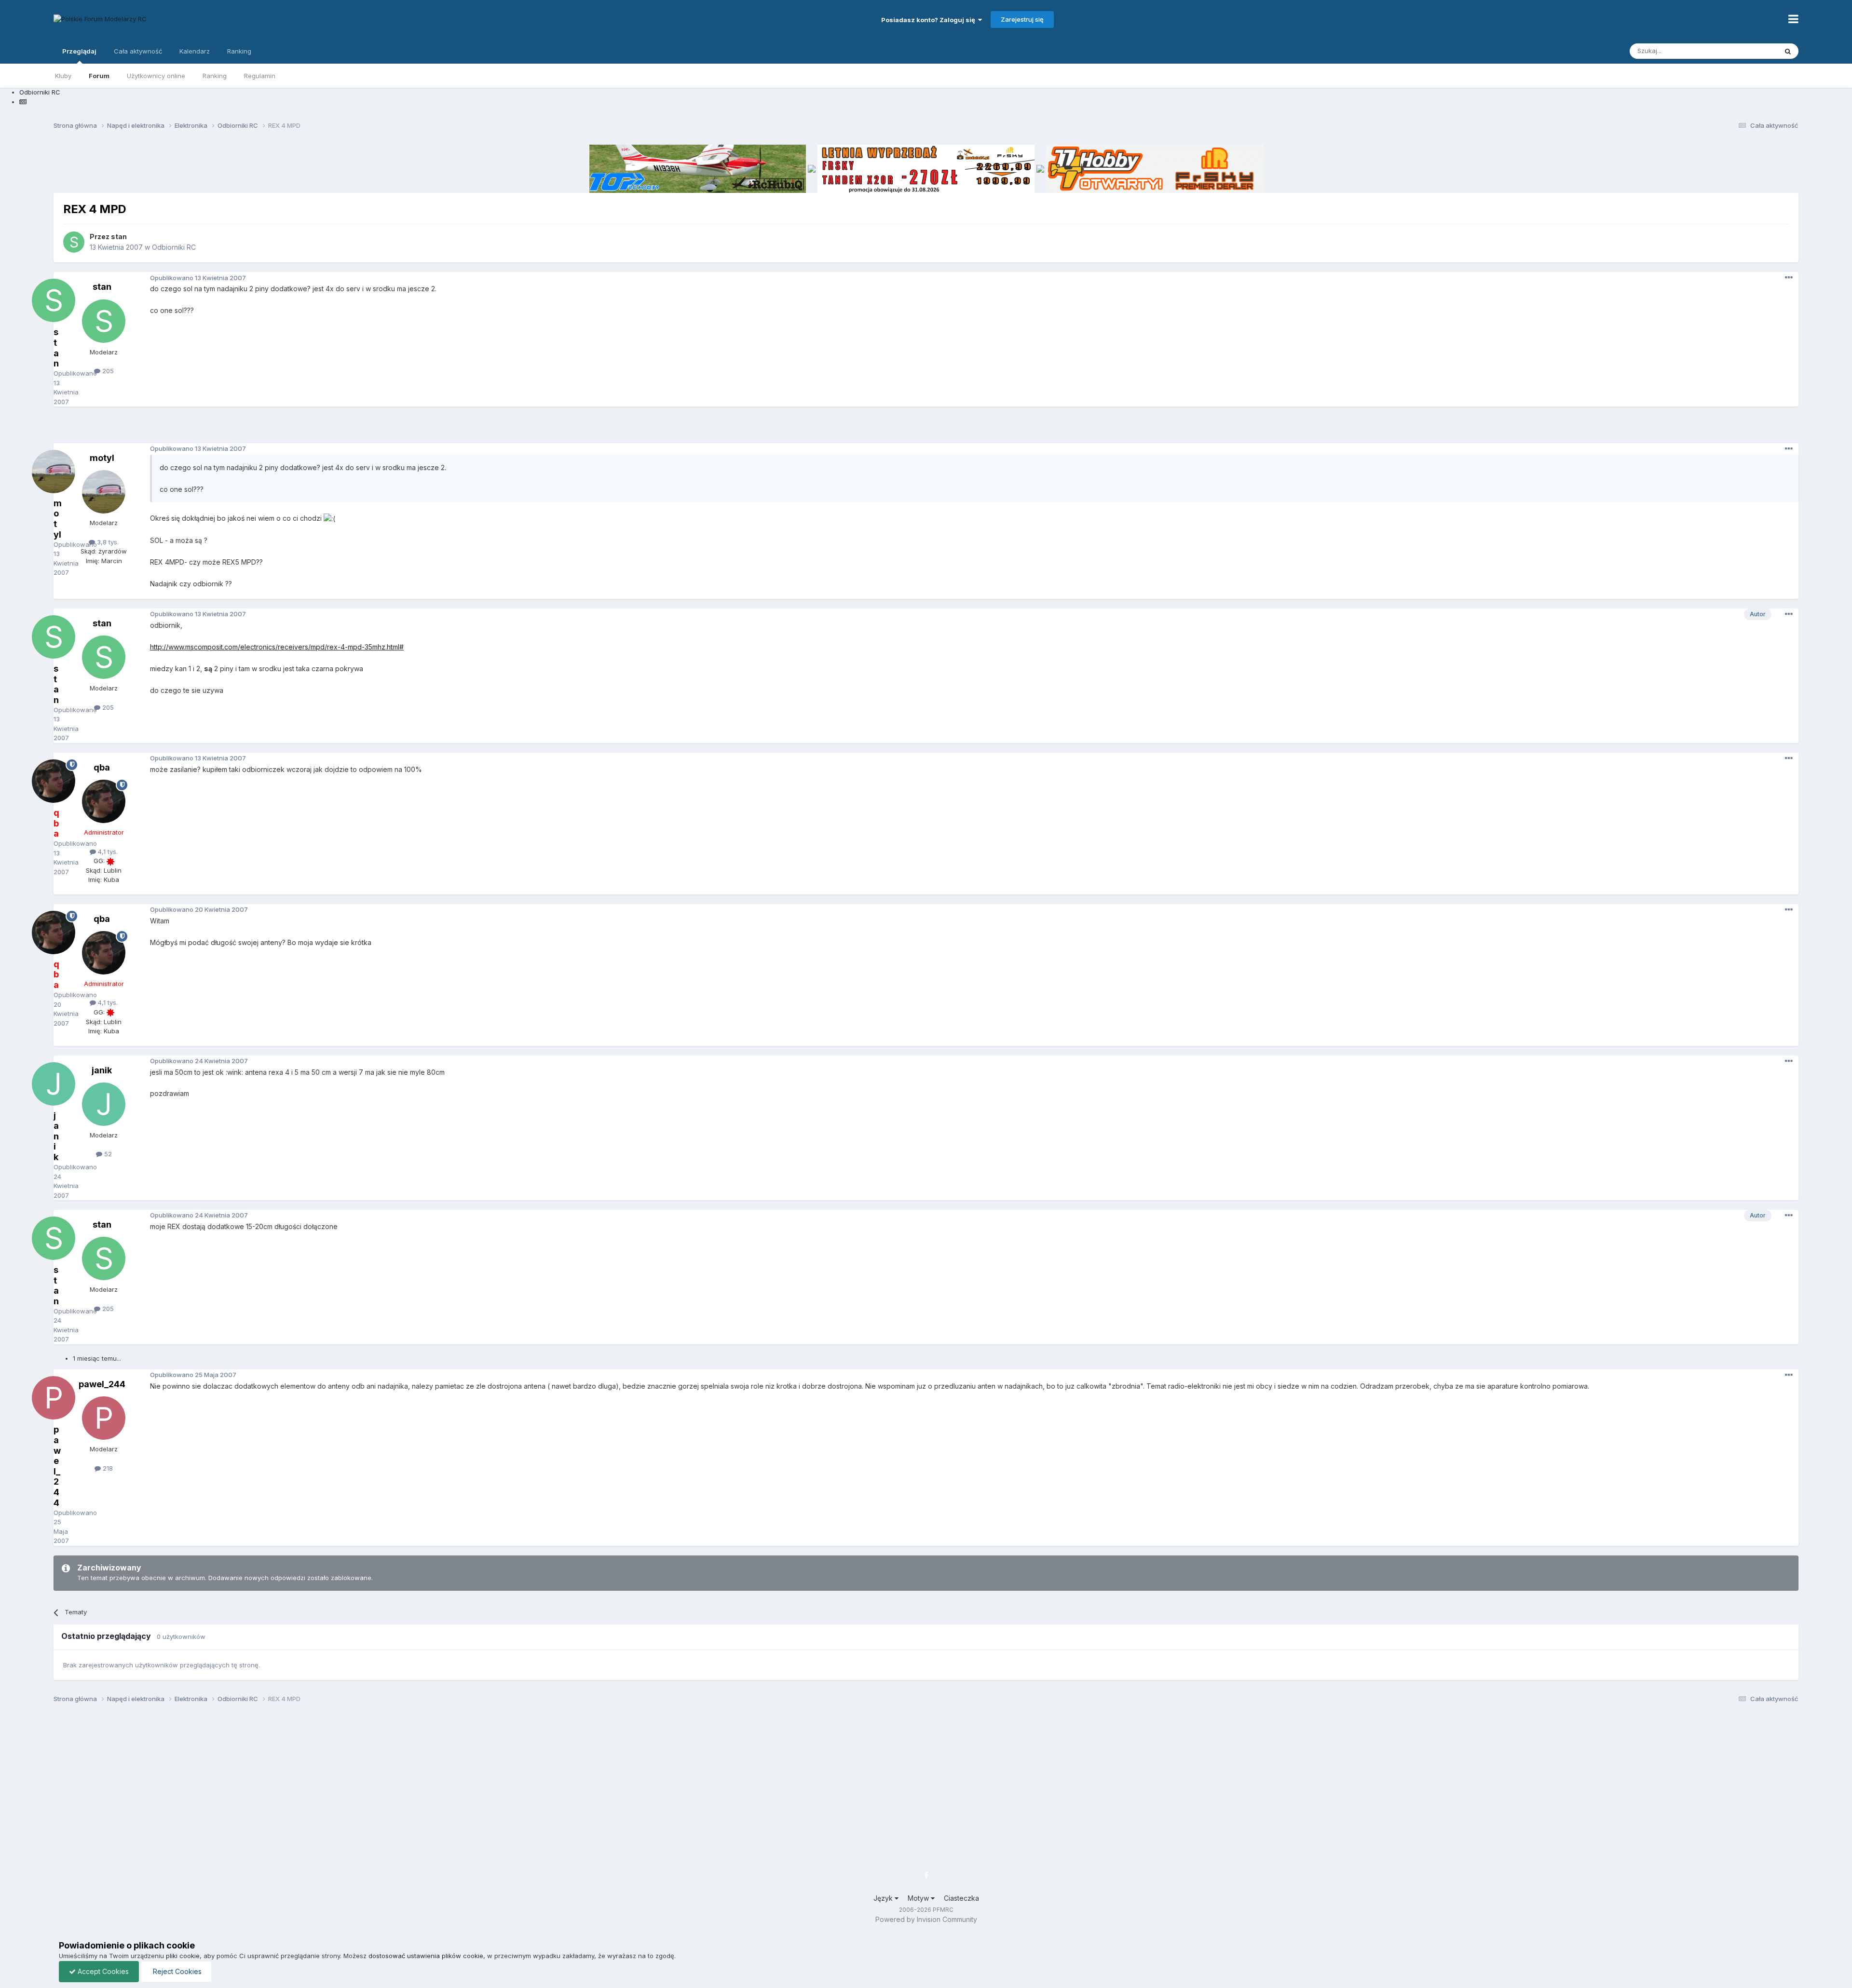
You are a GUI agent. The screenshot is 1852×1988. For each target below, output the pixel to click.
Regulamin (260, 76)
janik (102, 1070)
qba (102, 767)
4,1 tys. (107, 852)
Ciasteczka (961, 1898)
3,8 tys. (107, 542)
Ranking (215, 76)
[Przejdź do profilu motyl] (104, 492)
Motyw (919, 1898)
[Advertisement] (926, 428)
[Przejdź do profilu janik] (104, 1104)
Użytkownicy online (156, 76)
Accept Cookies (102, 1971)
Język (884, 1898)
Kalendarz (195, 51)
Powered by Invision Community (926, 1919)
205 (107, 371)
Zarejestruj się (1022, 19)
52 (107, 1154)
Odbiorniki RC (174, 247)
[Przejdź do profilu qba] (104, 801)
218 (107, 1468)
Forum (99, 76)
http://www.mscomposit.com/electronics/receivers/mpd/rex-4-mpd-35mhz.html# (277, 647)
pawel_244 (102, 1384)
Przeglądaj (79, 51)
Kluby (63, 76)
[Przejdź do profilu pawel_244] (104, 1418)
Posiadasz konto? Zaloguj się (930, 20)
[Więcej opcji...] (1789, 278)
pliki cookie (183, 1956)
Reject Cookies (176, 1971)
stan (119, 237)
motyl (102, 458)
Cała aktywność (138, 51)
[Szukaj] (1788, 51)
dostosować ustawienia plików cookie (426, 1956)
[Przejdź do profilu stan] (74, 242)
